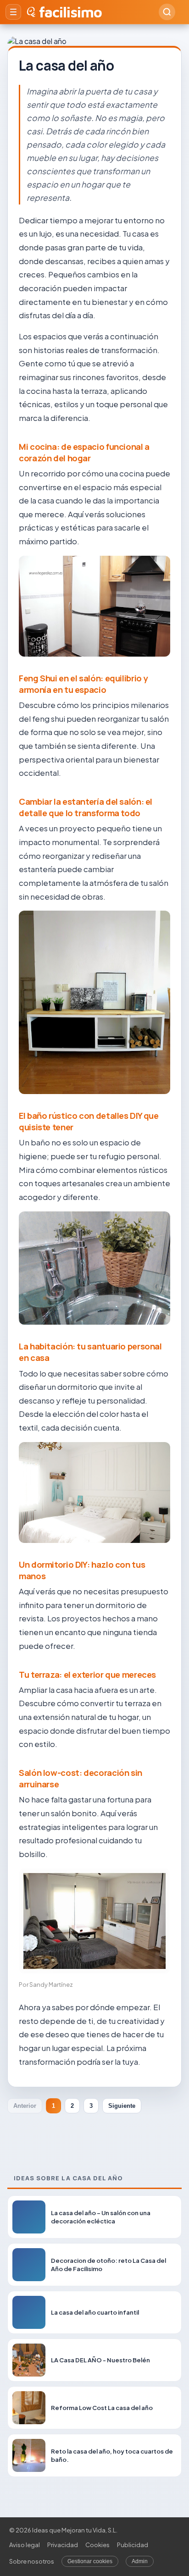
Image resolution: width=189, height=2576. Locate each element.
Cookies (97, 2545)
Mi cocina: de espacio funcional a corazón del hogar (84, 452)
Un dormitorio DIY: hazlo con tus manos (82, 1570)
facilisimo (70, 12)
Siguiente (122, 2106)
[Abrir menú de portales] (13, 12)
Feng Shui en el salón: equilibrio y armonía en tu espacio (83, 684)
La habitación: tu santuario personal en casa (90, 1352)
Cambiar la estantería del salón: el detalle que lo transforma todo (86, 807)
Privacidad (63, 2545)
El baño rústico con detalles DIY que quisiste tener (89, 1121)
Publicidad (133, 2545)
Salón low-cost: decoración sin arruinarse (81, 1778)
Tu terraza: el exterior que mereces (87, 1675)
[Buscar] (167, 12)
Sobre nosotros (32, 2561)
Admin (140, 2561)
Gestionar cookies (90, 2561)
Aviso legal (25, 2545)
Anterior (25, 2106)
